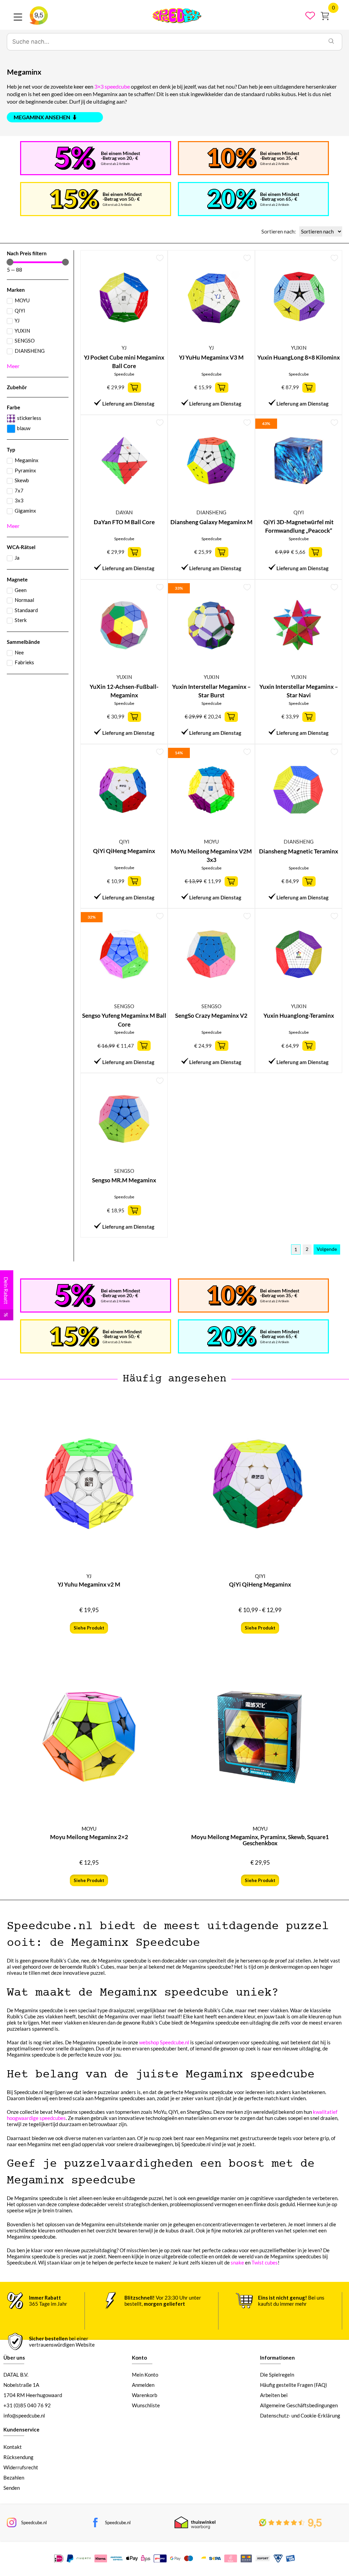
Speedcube (124, 374)
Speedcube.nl (34, 2522)
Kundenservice (21, 2429)
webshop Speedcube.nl (164, 2042)
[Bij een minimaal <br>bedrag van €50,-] (74, 199)
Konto (139, 2358)
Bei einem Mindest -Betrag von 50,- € (122, 196)
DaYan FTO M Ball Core (124, 522)
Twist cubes (265, 2262)
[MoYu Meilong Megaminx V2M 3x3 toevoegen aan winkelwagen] (231, 881)
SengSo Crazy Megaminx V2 (211, 1016)
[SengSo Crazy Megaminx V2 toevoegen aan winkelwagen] (222, 1046)
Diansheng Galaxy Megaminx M (211, 522)
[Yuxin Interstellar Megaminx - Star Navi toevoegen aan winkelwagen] (309, 717)
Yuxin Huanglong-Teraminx (299, 1016)
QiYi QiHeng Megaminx (124, 851)
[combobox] (164, 42)
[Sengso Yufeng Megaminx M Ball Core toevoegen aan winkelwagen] (144, 1046)
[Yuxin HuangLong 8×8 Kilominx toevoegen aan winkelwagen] (309, 388)
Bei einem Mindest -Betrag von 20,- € (120, 156)
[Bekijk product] (134, 881)
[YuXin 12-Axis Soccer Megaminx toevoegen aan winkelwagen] (134, 717)
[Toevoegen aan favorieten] (160, 258)
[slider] (10, 262)
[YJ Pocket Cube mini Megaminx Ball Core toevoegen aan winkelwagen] (134, 388)
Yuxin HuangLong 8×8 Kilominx (299, 357)
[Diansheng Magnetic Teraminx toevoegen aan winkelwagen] (309, 881)
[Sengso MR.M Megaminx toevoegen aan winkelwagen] (134, 1210)
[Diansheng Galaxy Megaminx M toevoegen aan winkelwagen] (222, 552)
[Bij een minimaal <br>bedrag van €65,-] (232, 199)
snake (237, 2262)
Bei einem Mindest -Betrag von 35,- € (280, 156)
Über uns (14, 2358)
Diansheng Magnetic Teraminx (299, 851)
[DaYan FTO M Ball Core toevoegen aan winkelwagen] (134, 552)
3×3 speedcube (112, 86)
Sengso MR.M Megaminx (124, 1180)
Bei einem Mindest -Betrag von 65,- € (280, 196)
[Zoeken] (331, 42)
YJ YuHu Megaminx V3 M (211, 357)
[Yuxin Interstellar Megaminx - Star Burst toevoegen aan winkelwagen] (231, 717)
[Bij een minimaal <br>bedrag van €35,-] (232, 158)
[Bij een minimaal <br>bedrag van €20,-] (75, 158)
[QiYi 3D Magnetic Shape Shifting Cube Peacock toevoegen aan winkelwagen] (315, 552)
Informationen (277, 2358)
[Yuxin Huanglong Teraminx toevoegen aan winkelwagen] (309, 1046)
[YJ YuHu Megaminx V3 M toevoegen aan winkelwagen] (222, 388)
